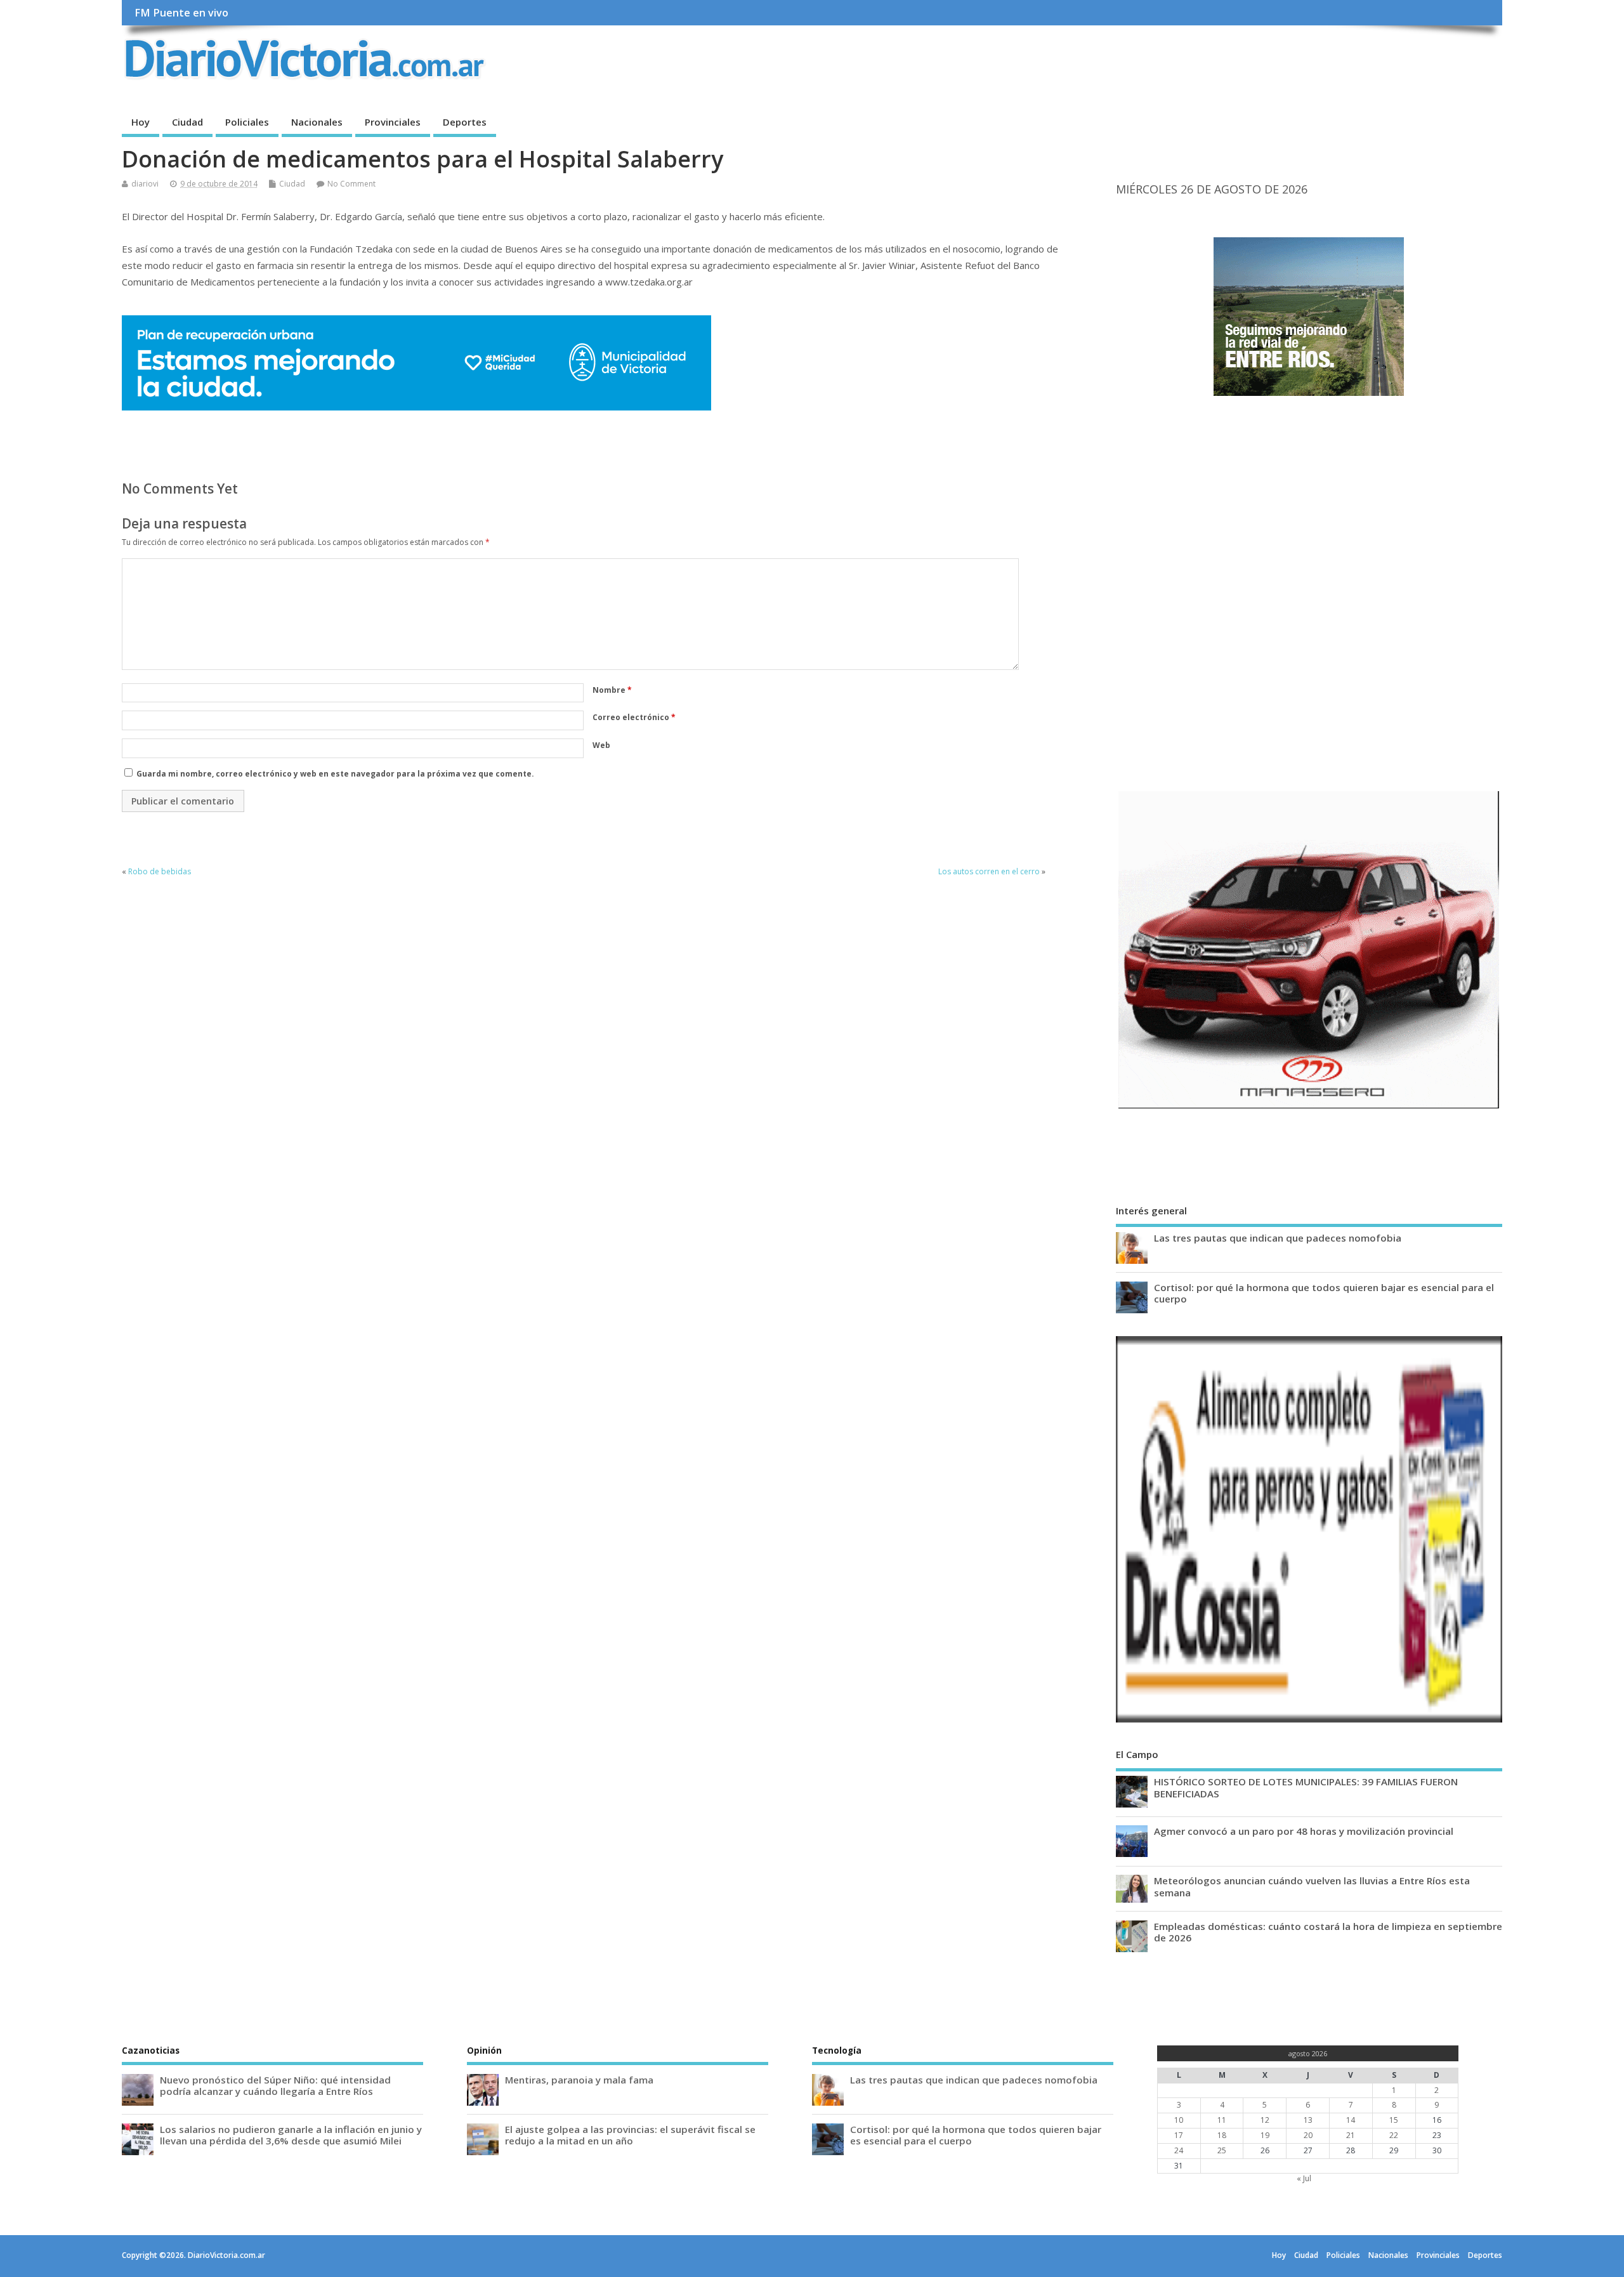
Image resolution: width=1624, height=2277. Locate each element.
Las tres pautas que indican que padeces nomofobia (1278, 1238)
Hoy (141, 122)
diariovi (145, 184)
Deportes (465, 122)
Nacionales (317, 122)
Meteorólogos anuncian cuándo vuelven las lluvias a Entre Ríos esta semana (1312, 1886)
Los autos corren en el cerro (989, 871)
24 (1179, 2150)
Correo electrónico (634, 717)
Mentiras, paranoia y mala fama (579, 2080)
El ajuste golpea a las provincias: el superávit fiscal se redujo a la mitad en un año (630, 2135)
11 (1222, 2120)
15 (1394, 2120)
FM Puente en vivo (181, 13)
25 (1222, 2150)
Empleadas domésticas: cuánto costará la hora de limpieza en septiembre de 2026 (1328, 1932)
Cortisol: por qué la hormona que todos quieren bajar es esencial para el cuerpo (1324, 1293)
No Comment (351, 184)
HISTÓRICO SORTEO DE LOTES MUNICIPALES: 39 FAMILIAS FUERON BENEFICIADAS (1306, 1787)
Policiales (247, 122)
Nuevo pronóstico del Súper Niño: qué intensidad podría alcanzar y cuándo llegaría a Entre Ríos (275, 2085)
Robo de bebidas (161, 871)
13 (1308, 2120)
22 (1394, 2135)
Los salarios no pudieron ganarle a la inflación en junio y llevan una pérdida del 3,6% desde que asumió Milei (291, 2135)
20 (1308, 2135)
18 (1222, 2135)
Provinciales (393, 122)
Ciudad (187, 122)
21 (1351, 2135)
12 (1265, 2120)
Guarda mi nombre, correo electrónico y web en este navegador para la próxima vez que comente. (335, 774)
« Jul (1304, 2178)
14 (1351, 2120)
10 (1179, 2120)
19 (1265, 2135)
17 (1179, 2135)
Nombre (612, 690)
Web (601, 745)
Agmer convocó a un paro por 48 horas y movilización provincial (1304, 1831)
